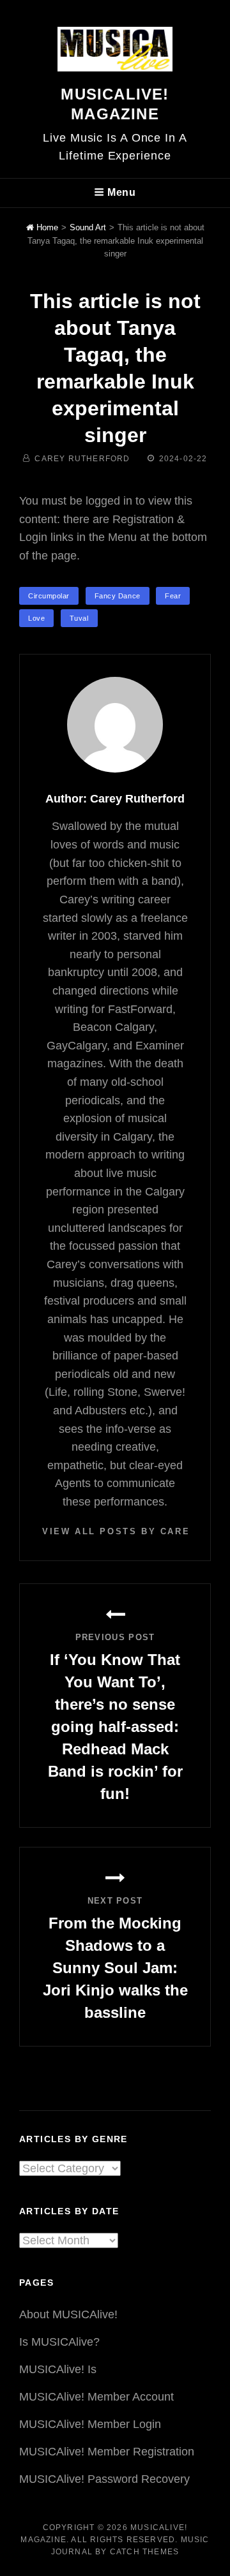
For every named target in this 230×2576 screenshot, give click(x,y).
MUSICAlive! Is (58, 2369)
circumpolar (49, 596)
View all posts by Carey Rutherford (115, 1531)
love (36, 618)
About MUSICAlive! (68, 2314)
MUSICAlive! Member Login (90, 2424)
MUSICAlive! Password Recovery (104, 2479)
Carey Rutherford (82, 459)
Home (46, 227)
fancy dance (118, 596)
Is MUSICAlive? (59, 2342)
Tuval (79, 618)
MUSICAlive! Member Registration (107, 2452)
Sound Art (88, 227)
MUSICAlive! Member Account (96, 2397)
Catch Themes (144, 2552)
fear (173, 596)
